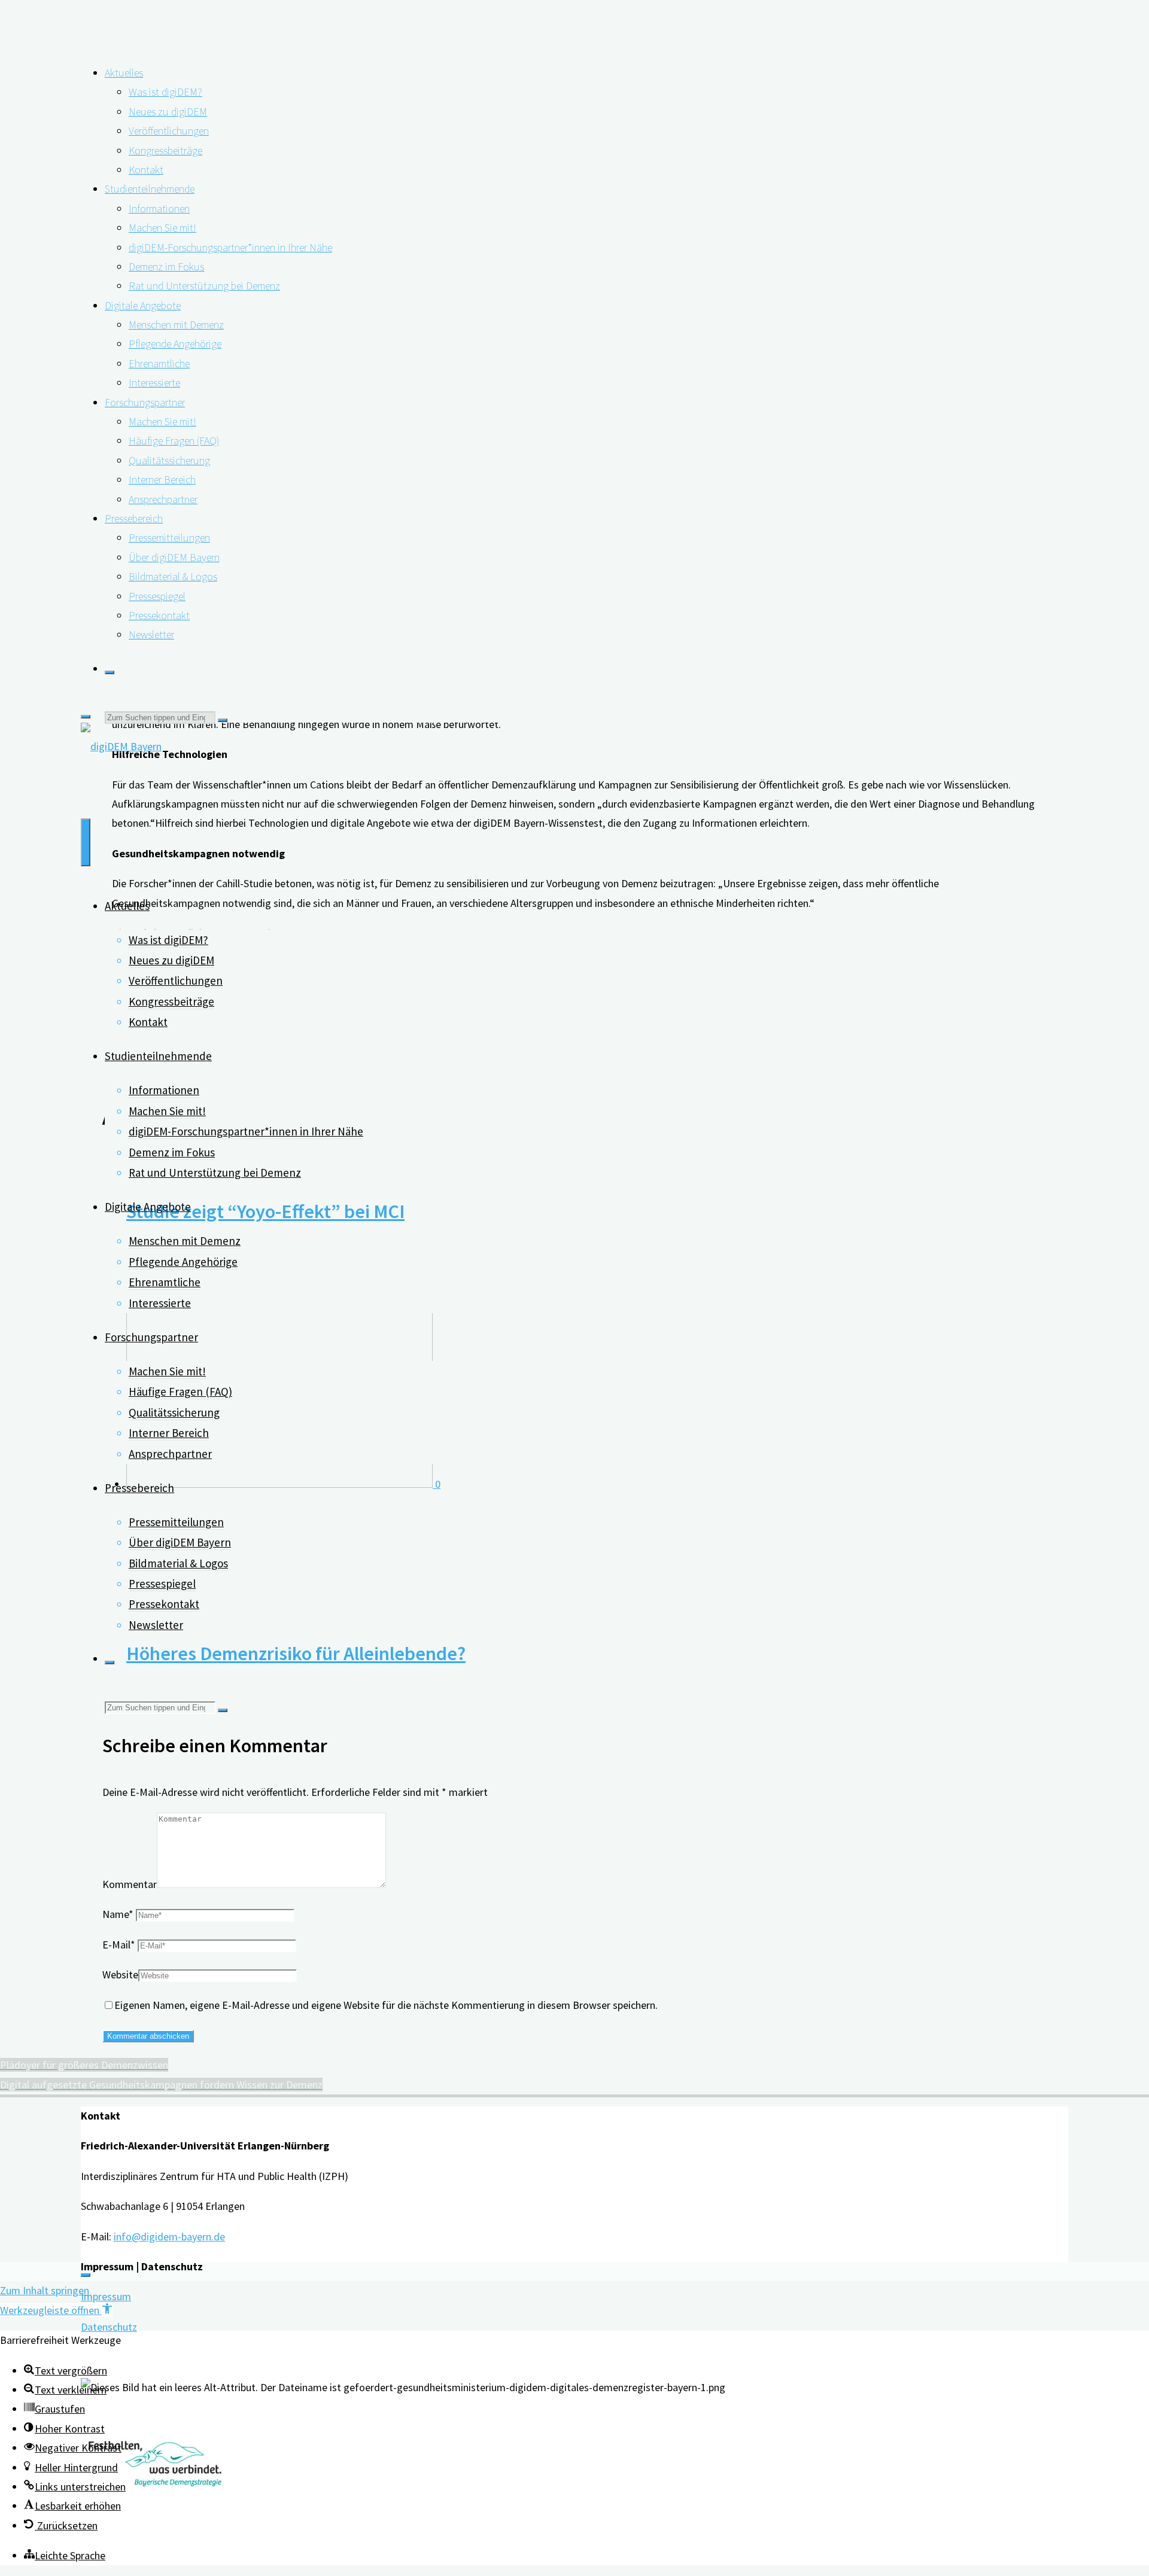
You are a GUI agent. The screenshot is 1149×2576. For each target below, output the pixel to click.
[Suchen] (110, 672)
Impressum (106, 2296)
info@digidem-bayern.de (169, 2237)
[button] (56, 2310)
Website (120, 1974)
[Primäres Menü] (86, 842)
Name (118, 1914)
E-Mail (119, 1945)
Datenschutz (109, 2327)
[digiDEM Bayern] (121, 746)
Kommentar (130, 1884)
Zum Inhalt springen (45, 2290)
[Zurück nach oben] (86, 2275)
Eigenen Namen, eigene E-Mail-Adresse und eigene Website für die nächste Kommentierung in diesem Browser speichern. (386, 2005)
